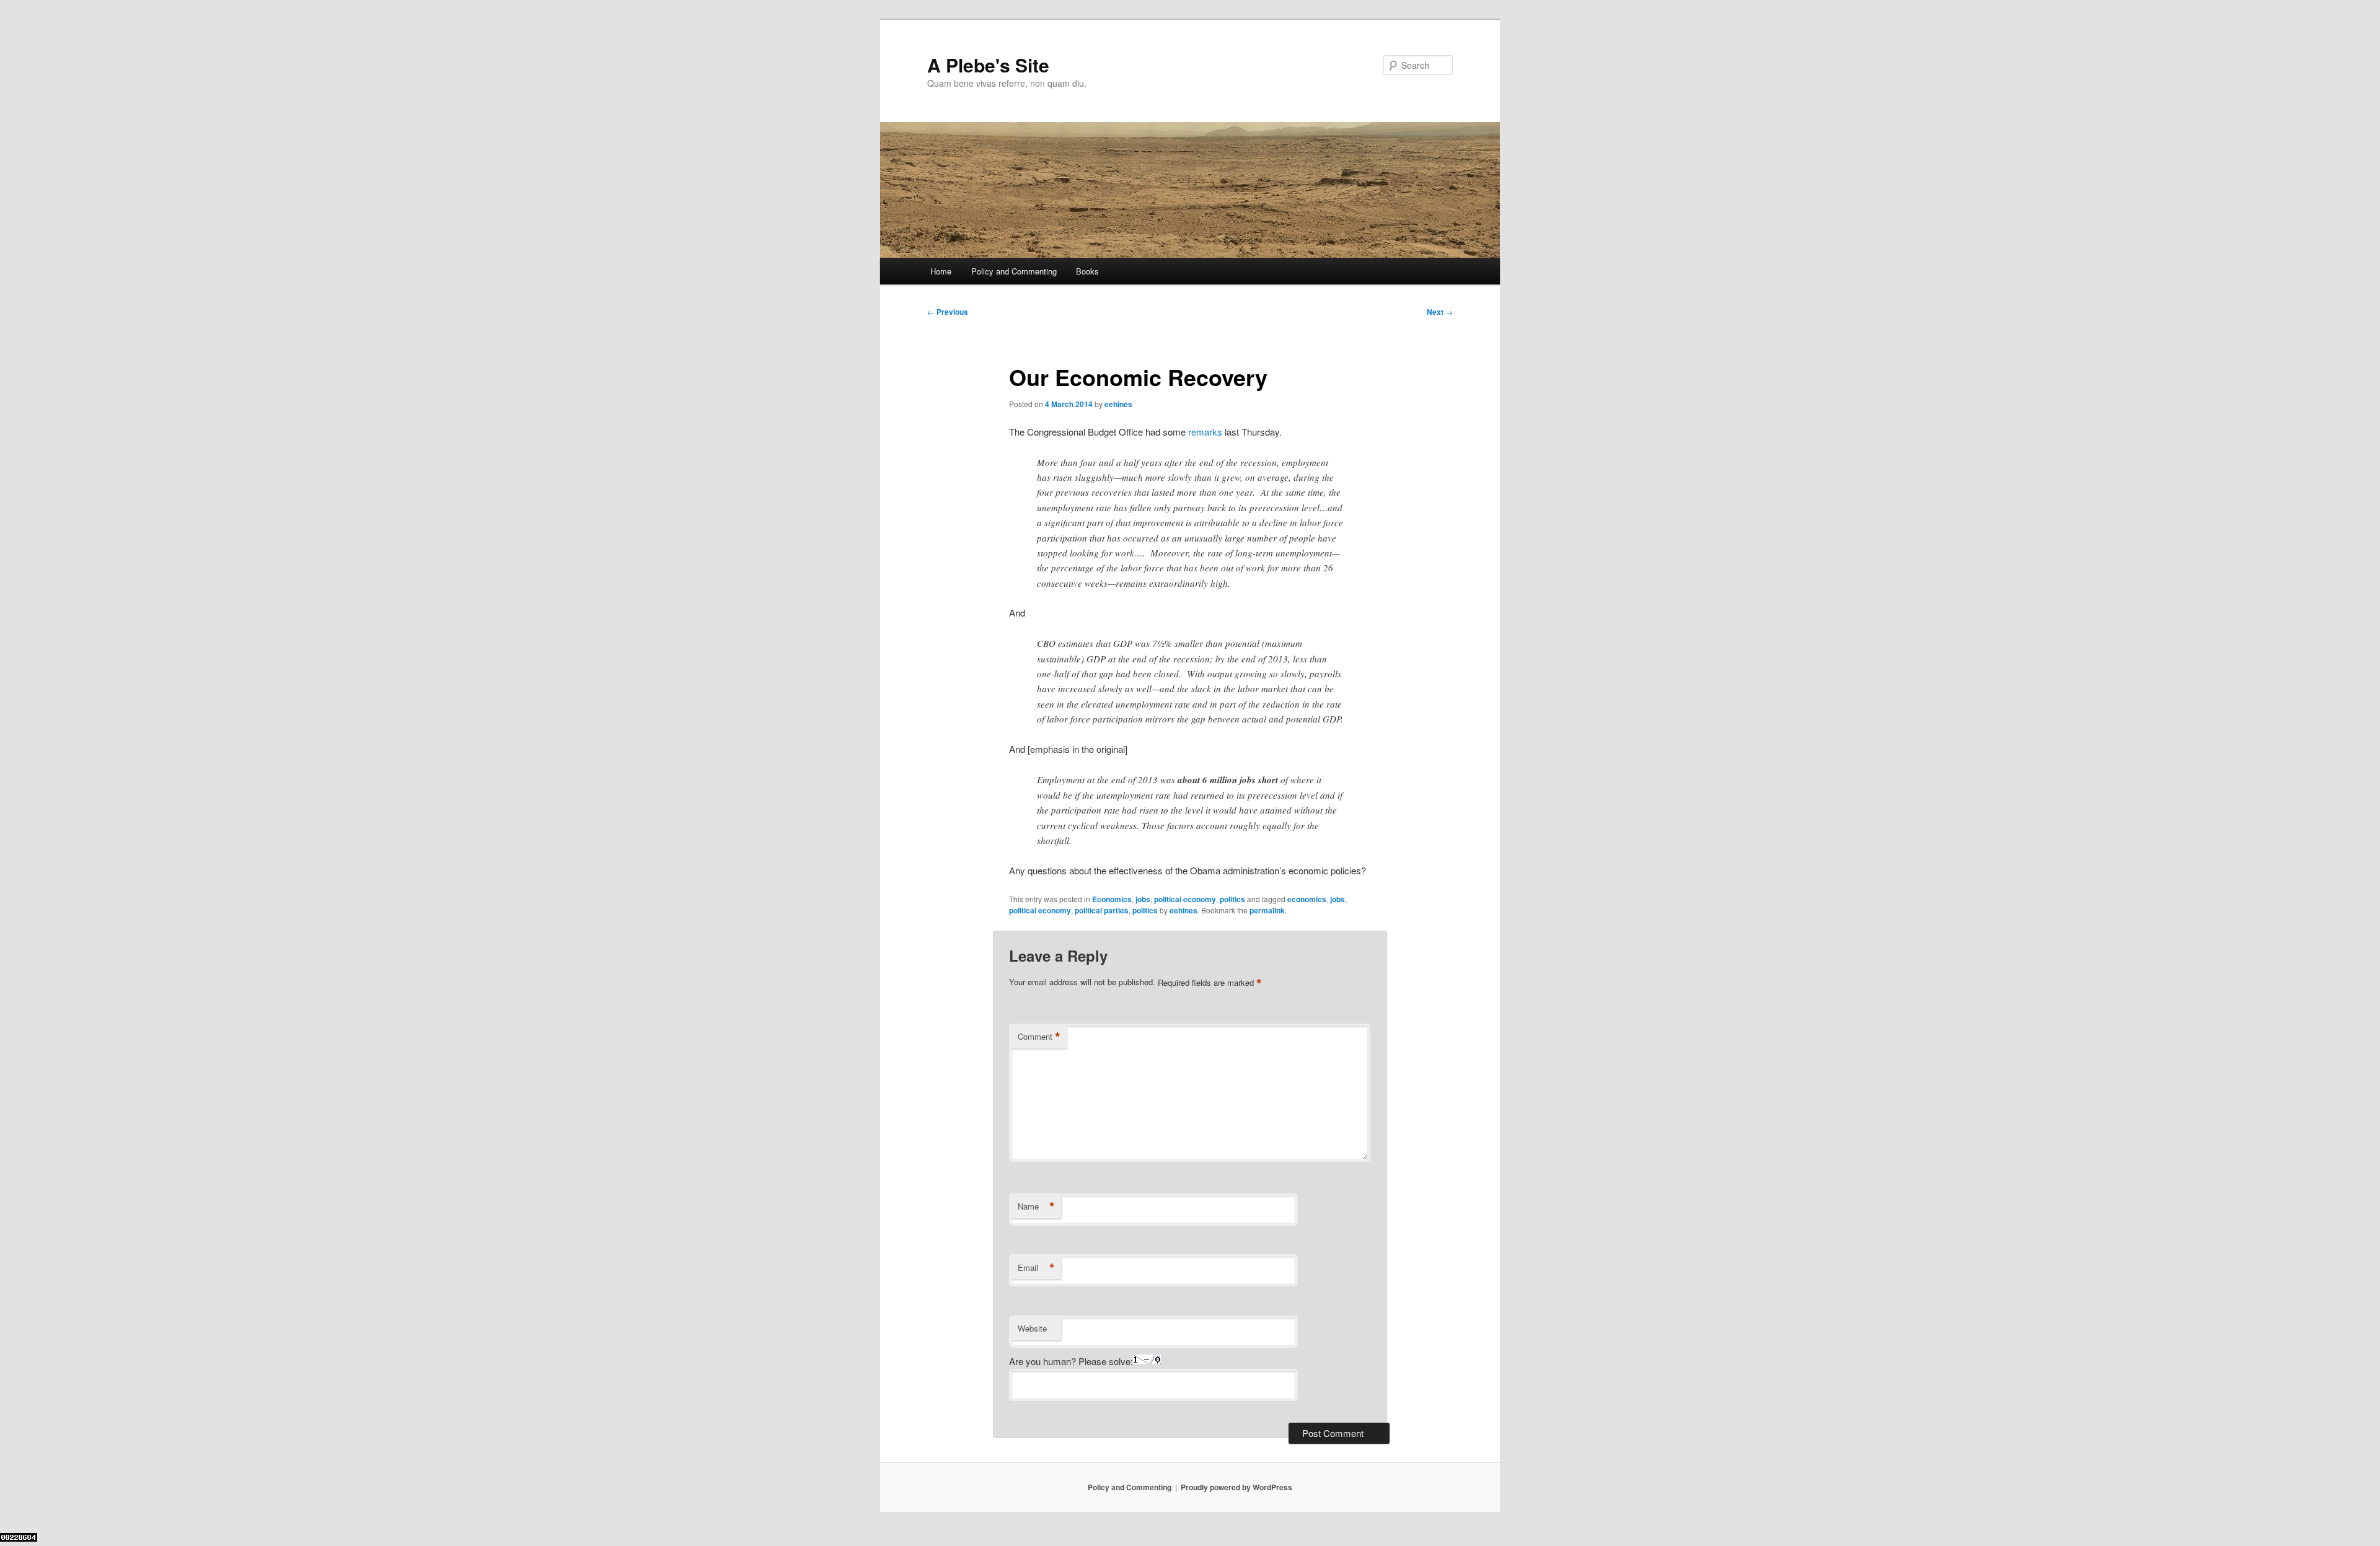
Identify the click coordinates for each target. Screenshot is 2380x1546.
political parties (1102, 910)
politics (1232, 899)
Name (1036, 1206)
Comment (1039, 1037)
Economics (1112, 899)
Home (941, 271)
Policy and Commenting (1014, 271)
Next (1440, 312)
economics (1307, 899)
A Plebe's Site (988, 65)
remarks (1205, 432)
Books (1087, 271)
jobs (1143, 899)
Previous (948, 312)
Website (1032, 1328)
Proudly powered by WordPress (1236, 1487)
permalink (1267, 910)
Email (1036, 1268)
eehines (1118, 404)
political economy (1185, 899)
